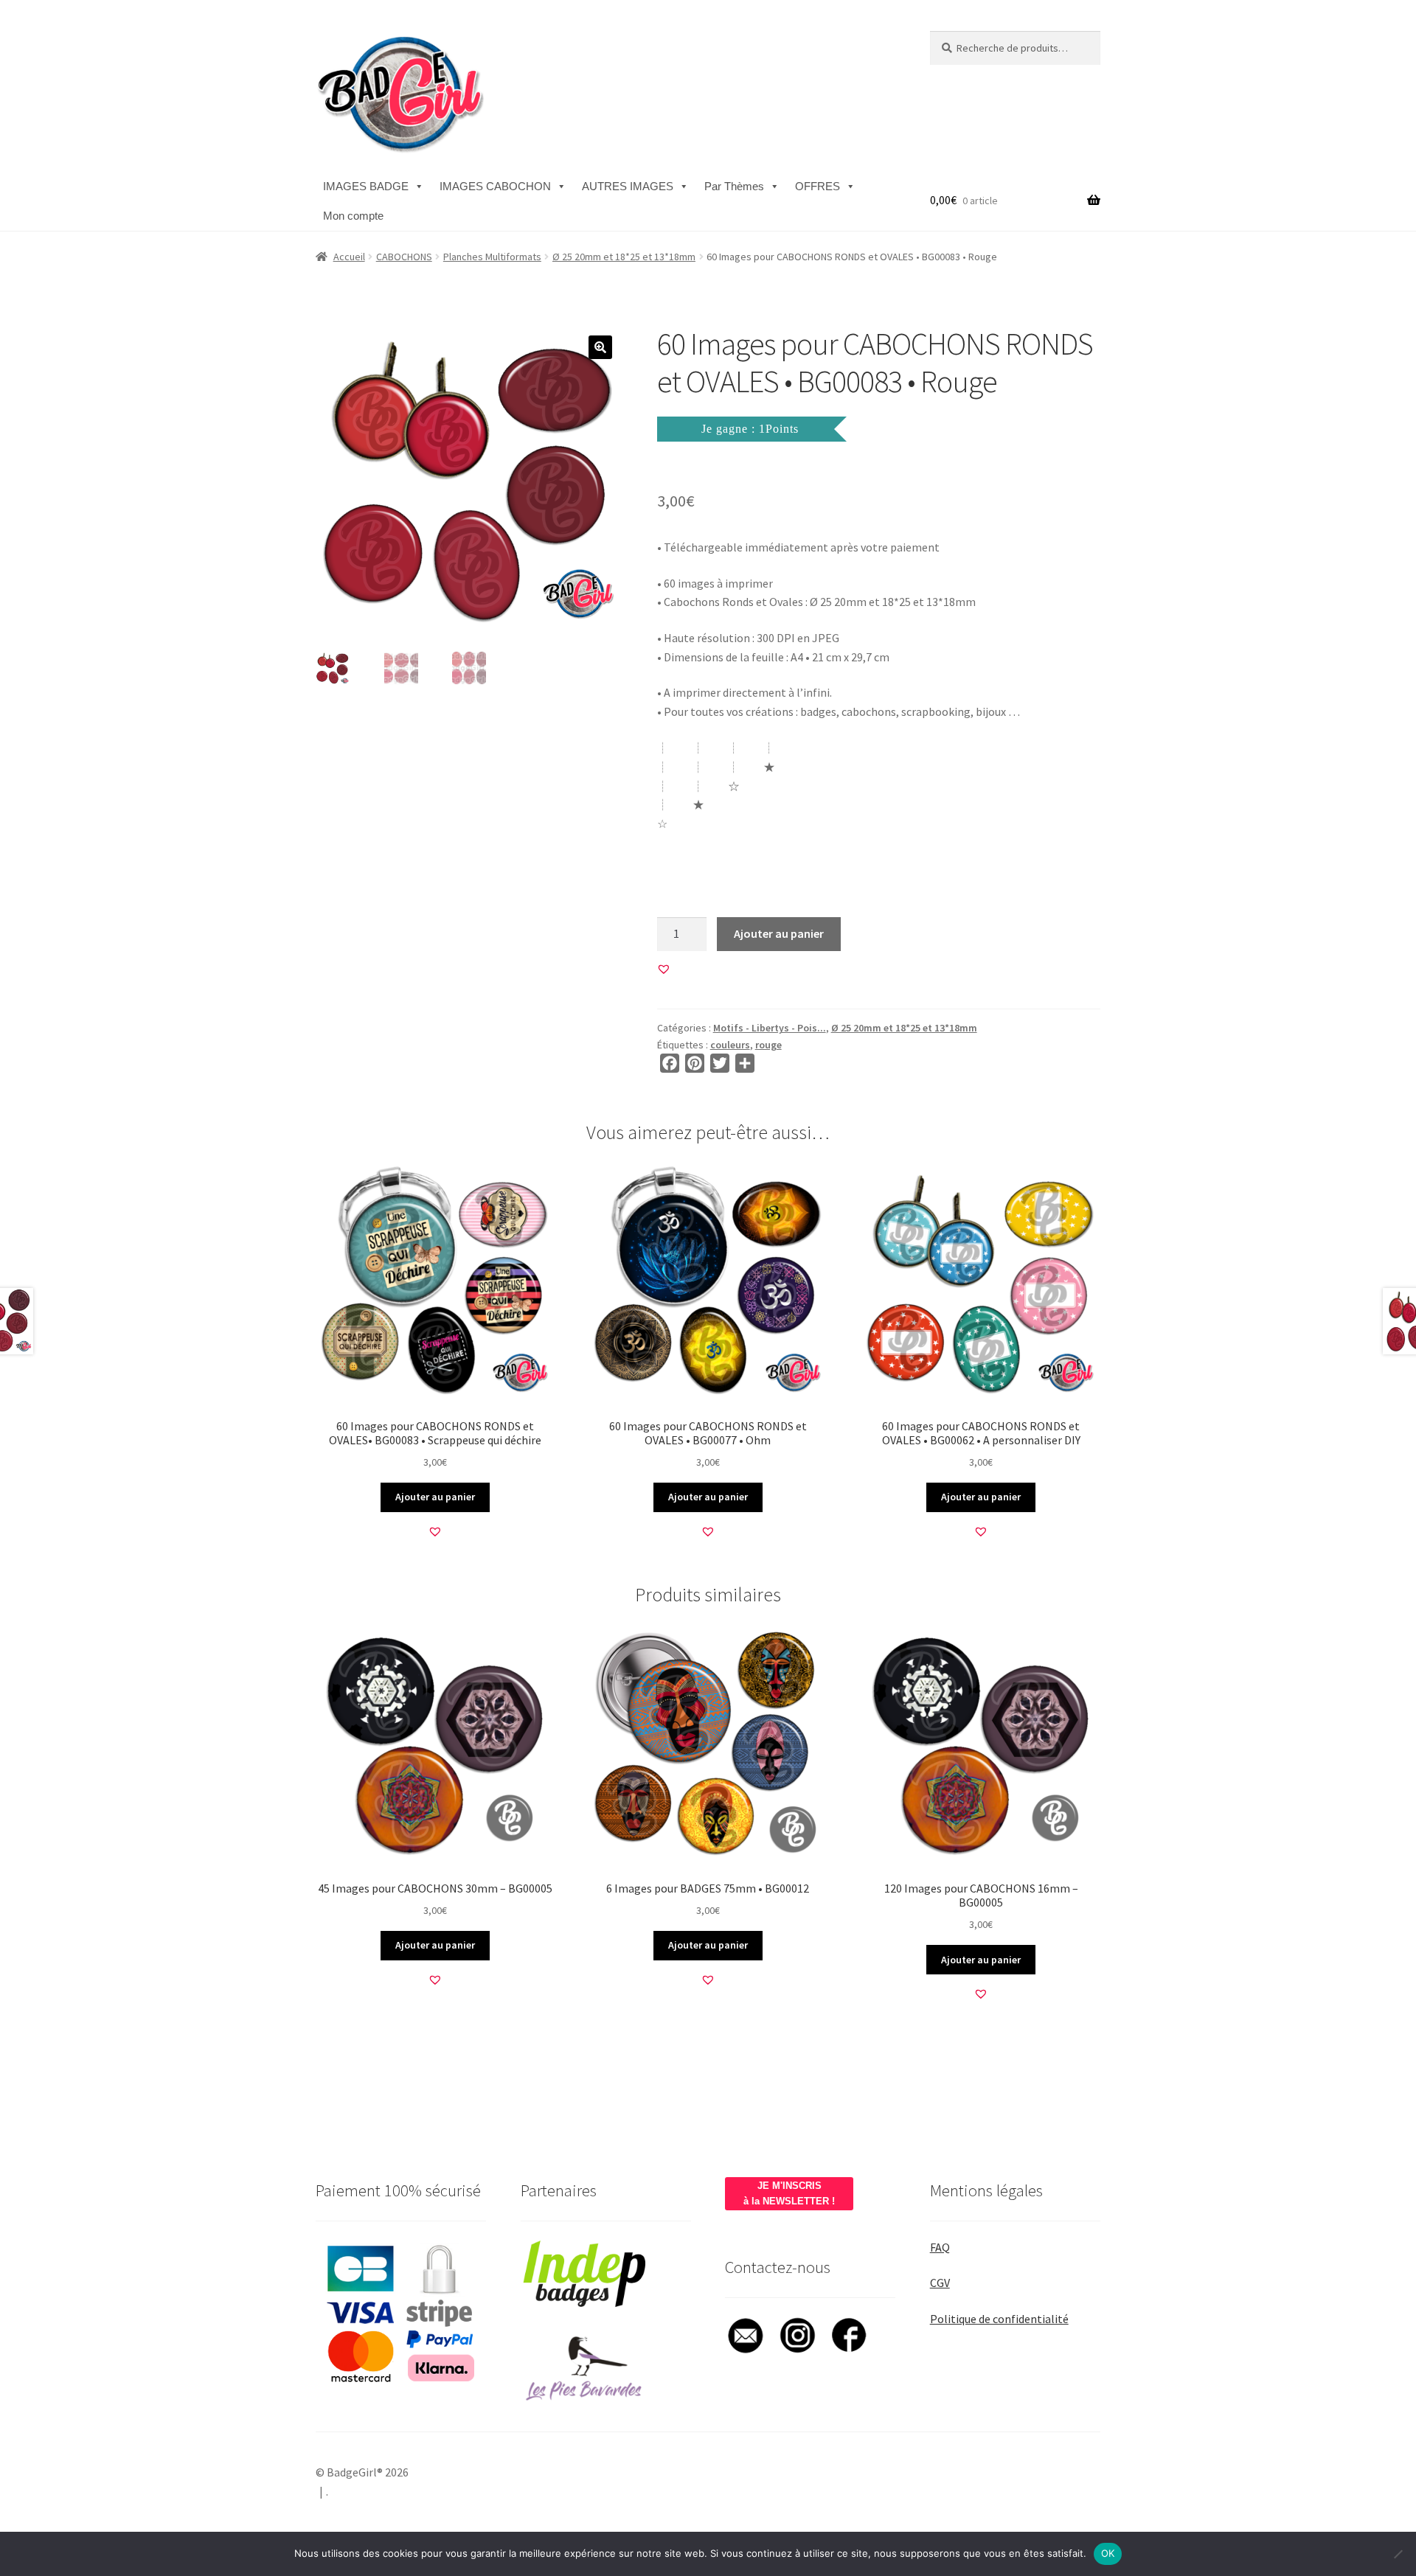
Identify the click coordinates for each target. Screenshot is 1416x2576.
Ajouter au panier (779, 933)
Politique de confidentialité (999, 2319)
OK (1108, 2553)
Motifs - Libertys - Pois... (770, 1028)
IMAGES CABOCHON (495, 186)
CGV (940, 2283)
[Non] (1398, 2554)
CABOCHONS (404, 257)
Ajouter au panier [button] (435, 1497)
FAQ (940, 2247)
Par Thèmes (734, 186)
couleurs (730, 1045)
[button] (600, 347)
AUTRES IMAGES (628, 186)
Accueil (349, 257)
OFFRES (818, 186)
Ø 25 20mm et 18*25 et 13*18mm (624, 257)
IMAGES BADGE (366, 186)
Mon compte (353, 216)
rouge (768, 1045)
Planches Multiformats (492, 257)
